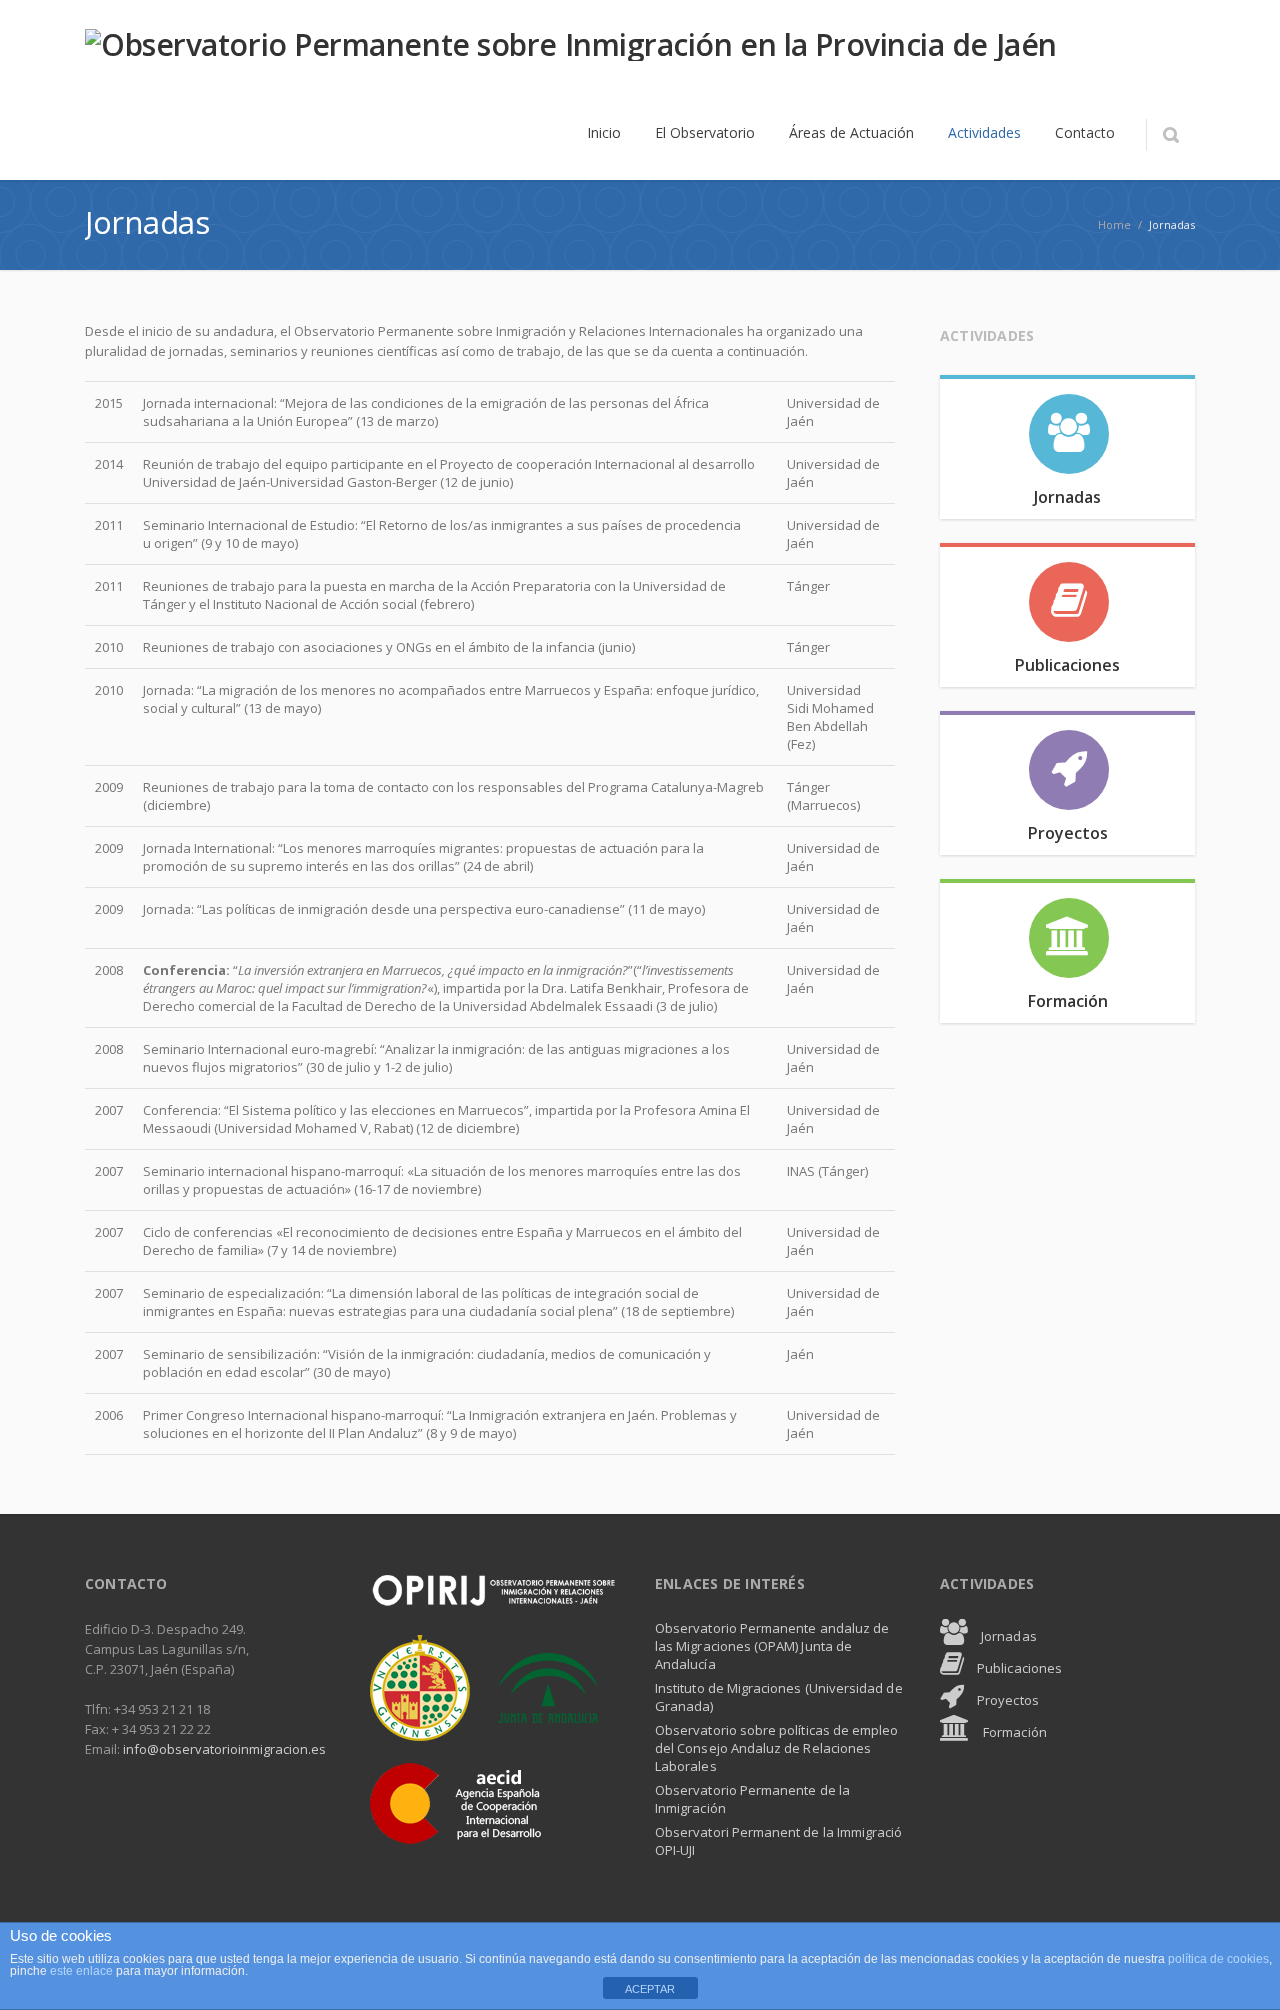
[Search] (1170, 135)
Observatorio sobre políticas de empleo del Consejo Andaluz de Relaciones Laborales (776, 1748)
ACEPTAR (650, 1989)
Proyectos (1006, 1700)
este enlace (83, 1971)
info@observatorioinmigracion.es (224, 1749)
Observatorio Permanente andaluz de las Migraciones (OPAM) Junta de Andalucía (772, 1646)
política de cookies (1218, 1959)
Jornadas (1007, 1636)
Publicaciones (1018, 1668)
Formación (1013, 1732)
